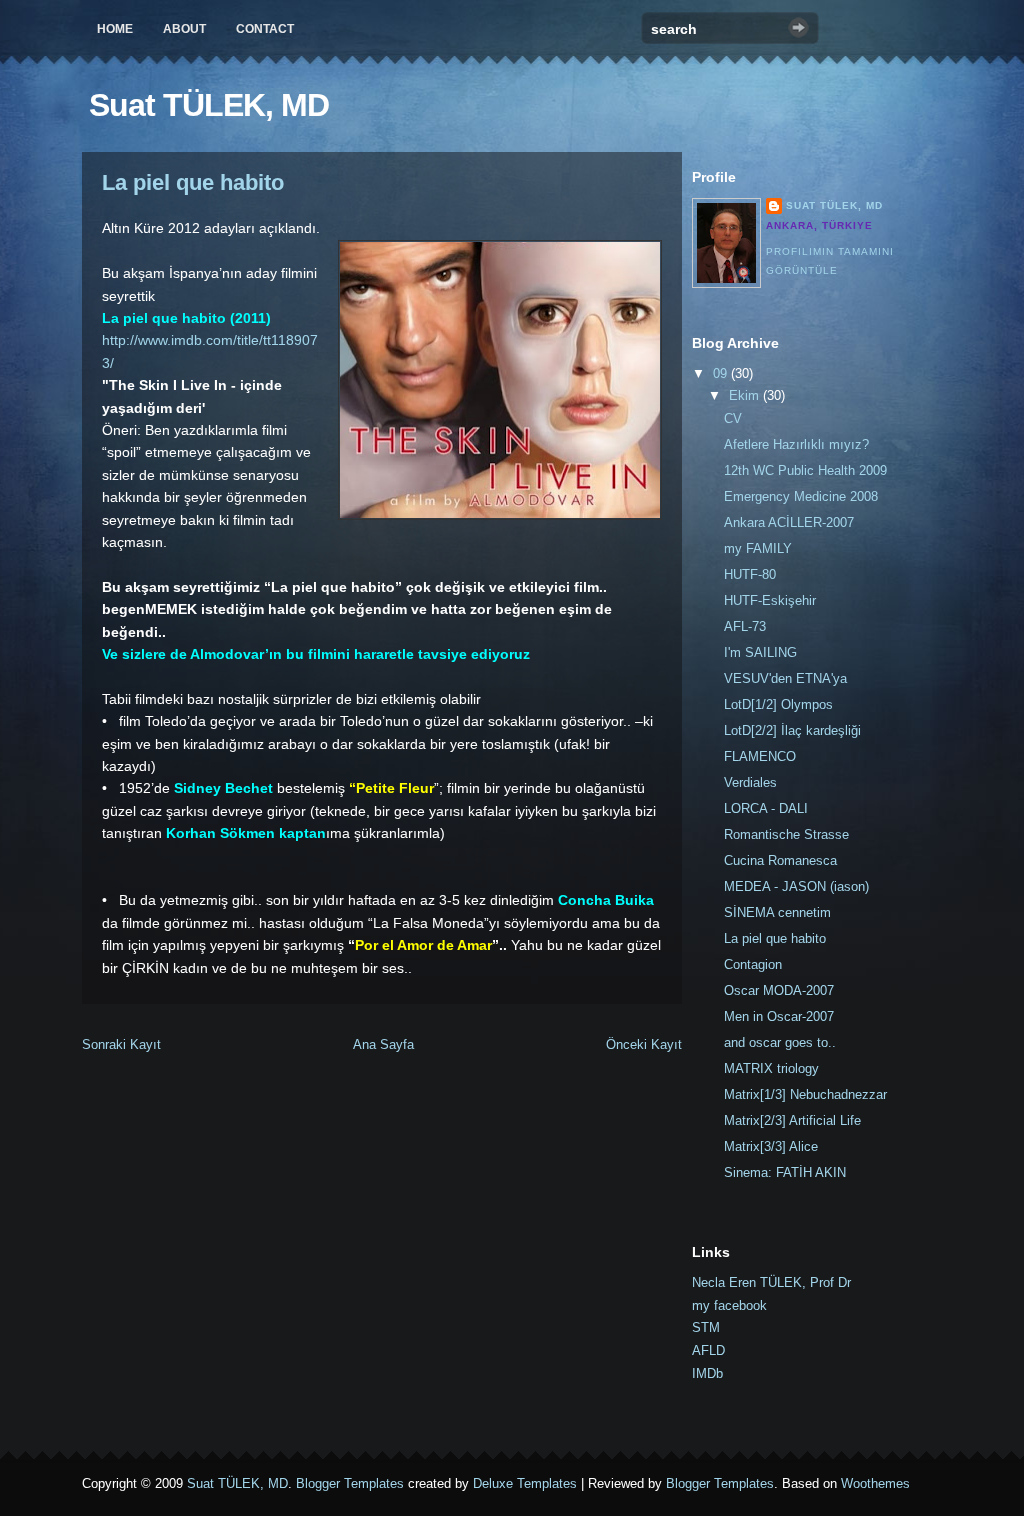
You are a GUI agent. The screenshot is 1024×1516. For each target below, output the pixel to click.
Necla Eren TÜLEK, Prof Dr (771, 1282)
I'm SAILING (760, 652)
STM (706, 1327)
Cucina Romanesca (780, 860)
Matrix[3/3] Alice (771, 1146)
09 (722, 373)
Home (115, 29)
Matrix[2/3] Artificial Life (792, 1120)
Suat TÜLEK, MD (209, 105)
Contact (265, 29)
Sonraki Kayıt (121, 1044)
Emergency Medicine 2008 (801, 496)
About (184, 29)
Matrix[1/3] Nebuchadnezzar (805, 1094)
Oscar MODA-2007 (779, 990)
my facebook (729, 1305)
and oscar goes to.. (780, 1042)
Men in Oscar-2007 (779, 1016)
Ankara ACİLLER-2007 (789, 522)
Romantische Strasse (786, 834)
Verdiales (750, 782)
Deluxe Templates (525, 1483)
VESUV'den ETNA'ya (785, 678)
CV (733, 418)
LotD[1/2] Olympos (778, 704)
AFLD (708, 1350)
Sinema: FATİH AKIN (785, 1172)
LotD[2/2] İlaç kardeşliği (792, 730)
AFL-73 (745, 626)
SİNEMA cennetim (777, 912)
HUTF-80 (750, 574)
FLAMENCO (760, 756)
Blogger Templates (350, 1483)
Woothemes (875, 1483)
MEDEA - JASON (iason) (796, 886)
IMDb (707, 1373)
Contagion (753, 964)
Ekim (746, 395)
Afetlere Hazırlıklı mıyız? (796, 444)
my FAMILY (758, 548)
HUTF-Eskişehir (770, 600)
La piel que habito (193, 182)
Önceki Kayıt (644, 1044)
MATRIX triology (771, 1068)
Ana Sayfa (383, 1044)
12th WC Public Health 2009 (805, 470)
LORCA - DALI (766, 808)
